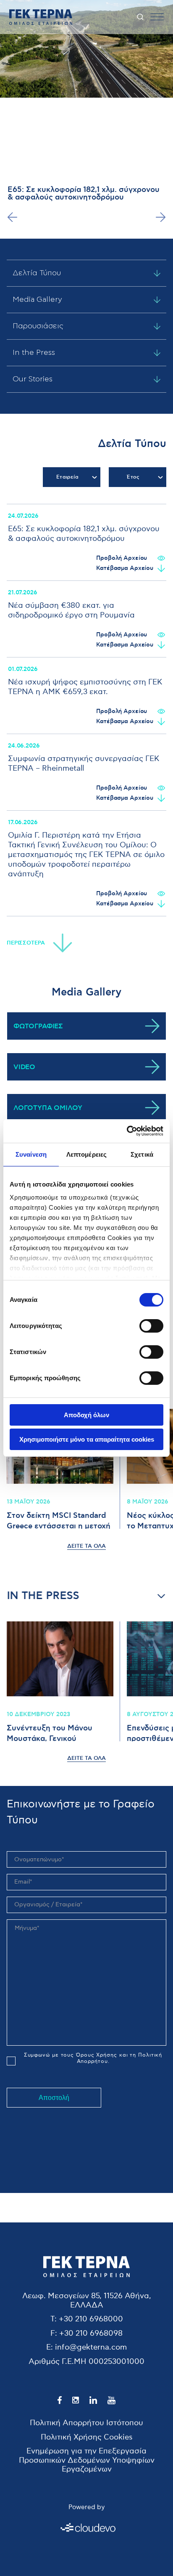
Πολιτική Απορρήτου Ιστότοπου (86, 2423)
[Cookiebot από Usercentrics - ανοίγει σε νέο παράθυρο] (127, 1131)
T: (54, 2319)
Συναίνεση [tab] (31, 1154)
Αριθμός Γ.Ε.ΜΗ (58, 2362)
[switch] (151, 1326)
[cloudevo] (86, 2528)
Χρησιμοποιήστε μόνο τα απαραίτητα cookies (87, 1439)
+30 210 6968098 (91, 2333)
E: (50, 2347)
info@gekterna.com (91, 2347)
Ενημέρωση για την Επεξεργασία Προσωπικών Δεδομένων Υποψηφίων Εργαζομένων (87, 2460)
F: (54, 2333)
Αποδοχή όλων (86, 1415)
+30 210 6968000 (91, 2319)
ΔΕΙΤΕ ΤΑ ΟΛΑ (86, 1546)
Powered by (86, 2507)
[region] (86, 710)
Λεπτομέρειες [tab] (86, 1154)
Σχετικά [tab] (142, 1154)
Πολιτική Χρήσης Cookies (87, 2437)
